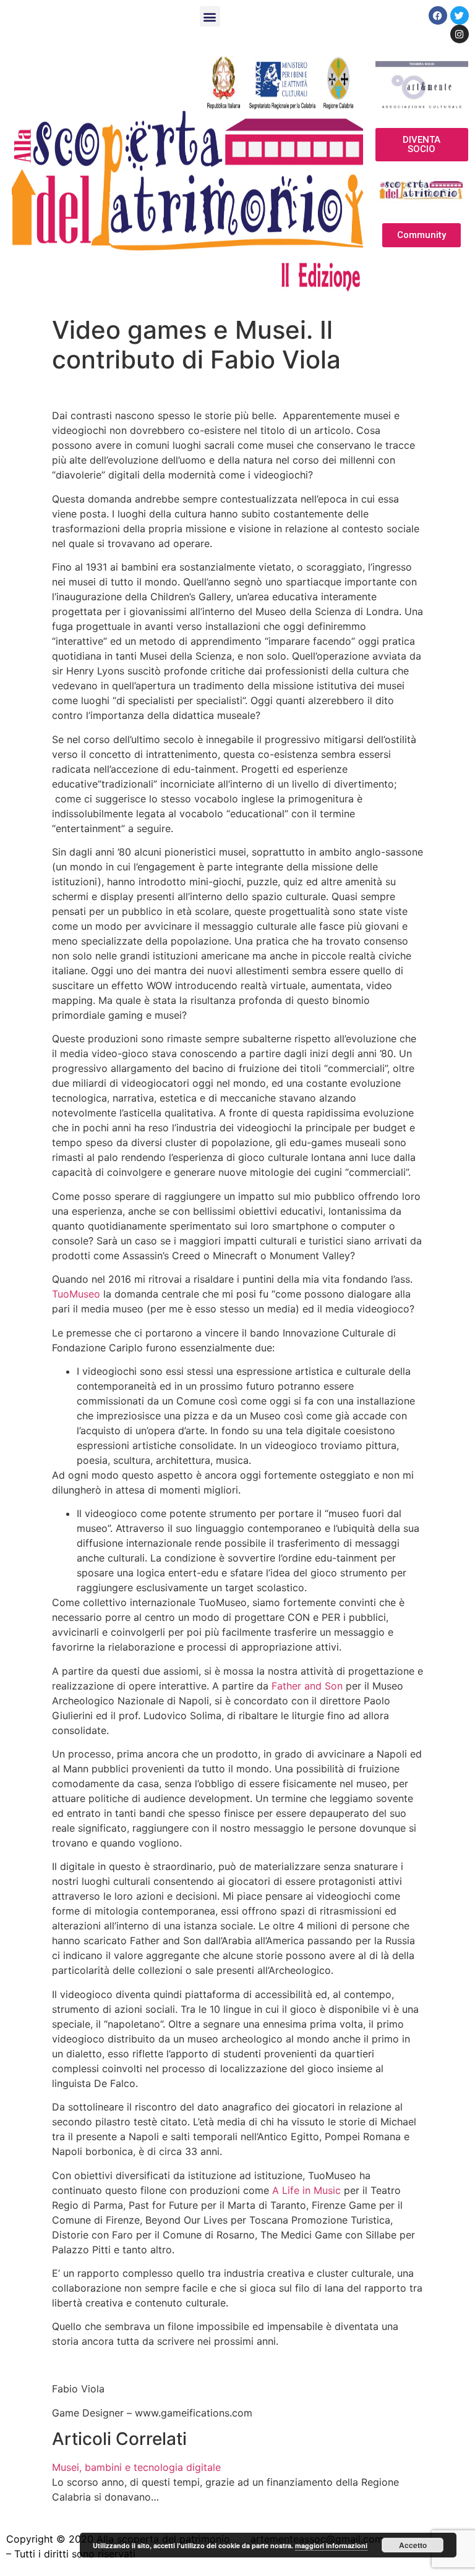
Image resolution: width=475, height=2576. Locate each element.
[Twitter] (460, 15)
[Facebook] (438, 15)
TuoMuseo (76, 1294)
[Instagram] (460, 34)
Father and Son (307, 1686)
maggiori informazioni (331, 2545)
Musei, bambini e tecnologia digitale (136, 2467)
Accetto (413, 2545)
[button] (210, 16)
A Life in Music (306, 2190)
